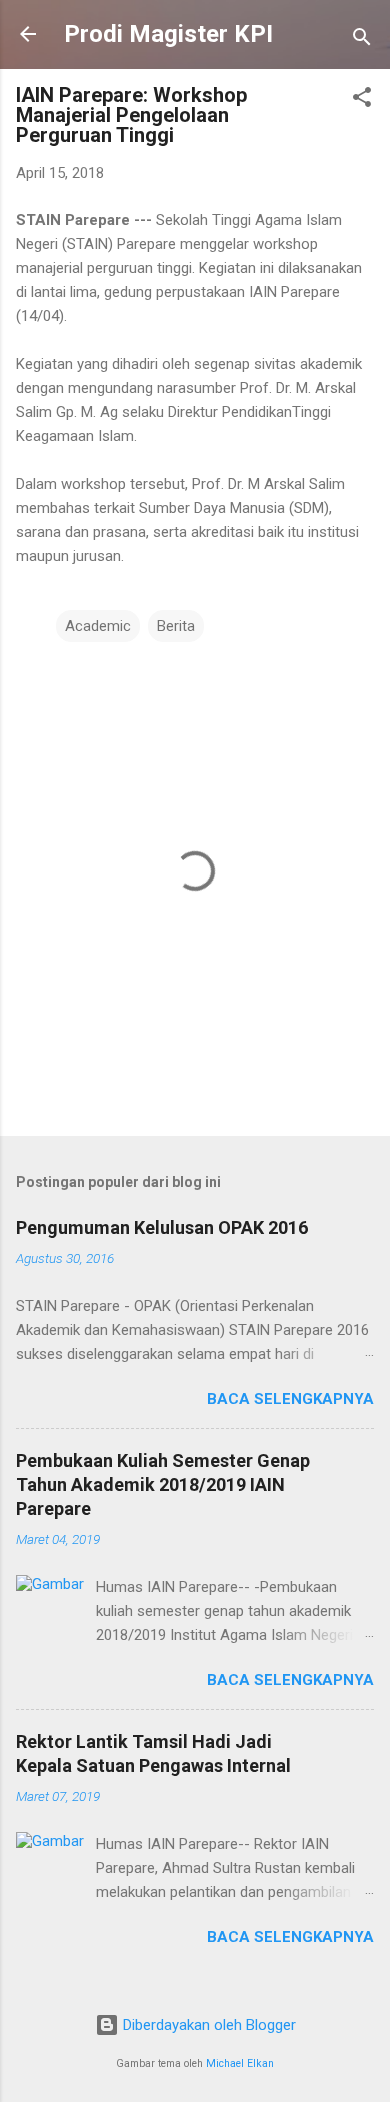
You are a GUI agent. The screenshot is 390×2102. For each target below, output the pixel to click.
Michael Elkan (240, 2063)
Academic (98, 626)
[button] (362, 100)
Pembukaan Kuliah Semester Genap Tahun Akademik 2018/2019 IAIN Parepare (163, 1484)
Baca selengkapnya (290, 1399)
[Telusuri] (362, 40)
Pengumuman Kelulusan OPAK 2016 (162, 1227)
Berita (176, 626)
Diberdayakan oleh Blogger (207, 2025)
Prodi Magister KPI (168, 34)
